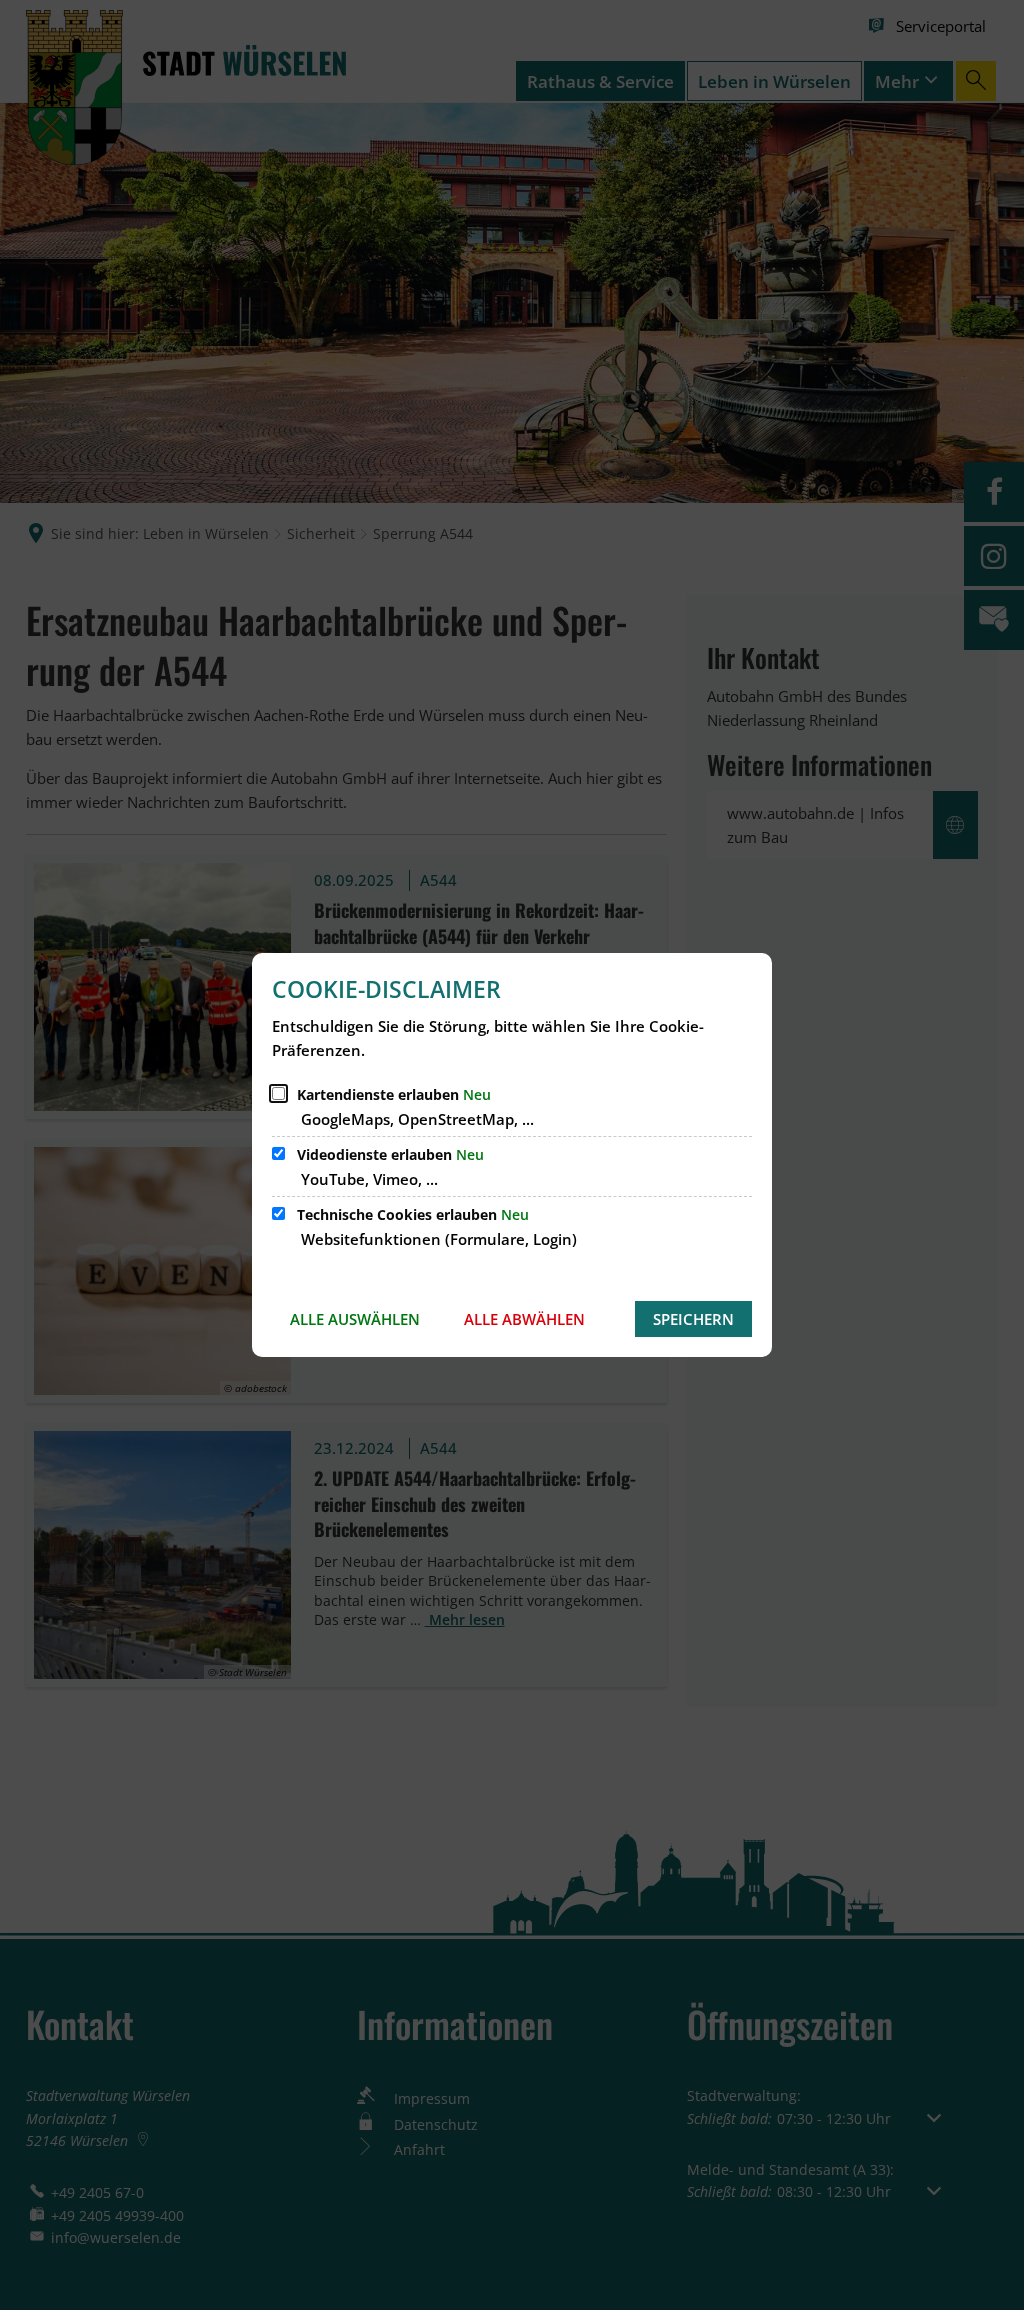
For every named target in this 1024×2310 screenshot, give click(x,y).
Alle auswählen (355, 1319)
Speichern (693, 1319)
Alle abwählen (524, 1319)
